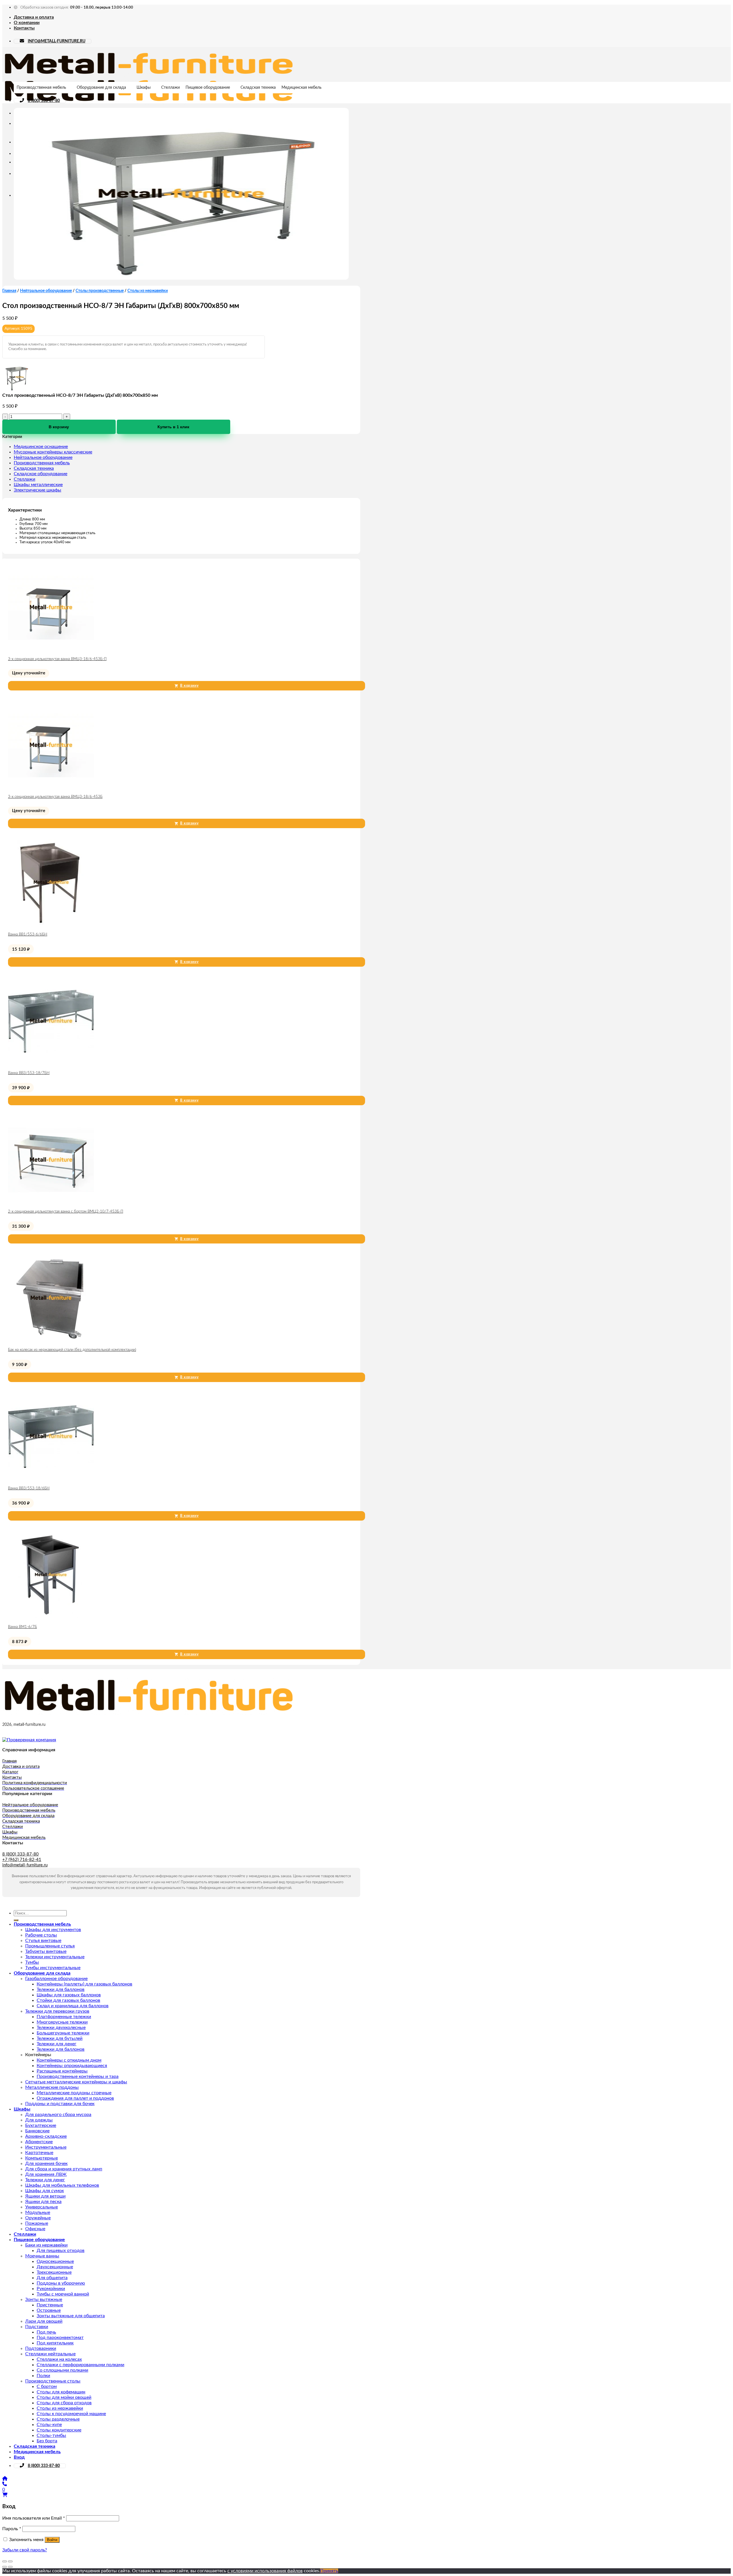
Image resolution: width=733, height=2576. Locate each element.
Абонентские (39, 2142)
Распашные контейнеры (62, 2071)
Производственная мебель (41, 88)
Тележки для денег (57, 2044)
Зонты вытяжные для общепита (71, 2316)
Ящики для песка (43, 2202)
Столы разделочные (58, 2419)
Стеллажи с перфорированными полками (80, 2365)
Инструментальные (46, 2147)
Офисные (35, 2229)
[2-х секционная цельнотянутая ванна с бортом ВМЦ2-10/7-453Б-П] (51, 1201)
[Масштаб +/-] (10, 2561)
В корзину (59, 427)
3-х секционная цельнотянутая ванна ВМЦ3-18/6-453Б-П (57, 659)
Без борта (47, 2441)
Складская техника (258, 88)
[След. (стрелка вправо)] (10, 2567)
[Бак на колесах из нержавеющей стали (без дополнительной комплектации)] (51, 1339)
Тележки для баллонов (61, 1989)
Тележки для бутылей (60, 2038)
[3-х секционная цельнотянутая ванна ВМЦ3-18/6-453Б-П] (51, 649)
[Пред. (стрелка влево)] (5, 2567)
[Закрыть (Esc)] (5, 2561)
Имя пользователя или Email (34, 2518)
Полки (43, 2376)
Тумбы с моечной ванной (63, 2294)
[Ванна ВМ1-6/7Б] (51, 1616)
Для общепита (52, 2278)
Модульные (38, 2212)
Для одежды (39, 2120)
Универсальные (42, 2207)
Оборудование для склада (101, 88)
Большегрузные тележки (63, 2033)
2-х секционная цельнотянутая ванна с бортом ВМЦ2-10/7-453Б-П (66, 1212)
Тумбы (32, 1962)
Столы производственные (100, 291)
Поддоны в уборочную (61, 2283)
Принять (329, 2571)
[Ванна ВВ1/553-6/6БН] (51, 924)
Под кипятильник (55, 2343)
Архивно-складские (46, 2136)
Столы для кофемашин (61, 2392)
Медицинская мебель (302, 88)
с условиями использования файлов (265, 2571)
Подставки (37, 2327)
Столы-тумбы (51, 2435)
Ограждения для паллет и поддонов (75, 2098)
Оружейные (38, 2218)
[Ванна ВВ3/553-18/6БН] (51, 1478)
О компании (27, 23)
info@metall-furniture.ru (25, 1865)
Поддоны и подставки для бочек (60, 2104)
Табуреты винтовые (46, 1951)
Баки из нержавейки (46, 2245)
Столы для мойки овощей (64, 2397)
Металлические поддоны (52, 2087)
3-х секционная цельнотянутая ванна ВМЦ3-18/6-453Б (55, 797)
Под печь (46, 2332)
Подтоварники (41, 2348)
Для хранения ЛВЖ (46, 2174)
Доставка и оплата (34, 17)
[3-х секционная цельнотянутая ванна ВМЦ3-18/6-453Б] (51, 786)
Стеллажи (171, 88)
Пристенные (50, 2305)
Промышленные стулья (50, 1946)
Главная (9, 291)
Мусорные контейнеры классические (53, 452)
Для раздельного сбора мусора (58, 2115)
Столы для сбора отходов (64, 2403)
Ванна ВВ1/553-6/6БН (28, 934)
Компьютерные (42, 2158)
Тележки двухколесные (61, 2028)
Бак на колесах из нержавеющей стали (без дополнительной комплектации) (72, 1350)
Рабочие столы (41, 1935)
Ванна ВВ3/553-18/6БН (29, 1488)
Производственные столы (53, 2381)
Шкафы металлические (38, 485)
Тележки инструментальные (55, 1957)
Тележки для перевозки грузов (57, 2011)
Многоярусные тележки (62, 2022)
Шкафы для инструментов (53, 1930)
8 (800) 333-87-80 (44, 101)
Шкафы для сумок (45, 2191)
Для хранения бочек (46, 2164)
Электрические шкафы (38, 490)
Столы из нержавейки (148, 291)
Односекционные (55, 2261)
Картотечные (39, 2153)
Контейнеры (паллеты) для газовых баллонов (84, 1984)
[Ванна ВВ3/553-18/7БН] (51, 1063)
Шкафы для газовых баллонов (69, 1995)
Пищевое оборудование (208, 88)
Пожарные (37, 2223)
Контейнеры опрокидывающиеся (72, 2066)
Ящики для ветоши (45, 2196)
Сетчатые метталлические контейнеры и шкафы (76, 2082)
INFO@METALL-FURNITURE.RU (57, 41)
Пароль (12, 2529)
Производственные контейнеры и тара (78, 2076)
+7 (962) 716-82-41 (22, 1860)
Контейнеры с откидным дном (69, 2060)
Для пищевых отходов (61, 2251)
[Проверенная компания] (29, 1740)
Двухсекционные (55, 2267)
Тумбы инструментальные (53, 1968)
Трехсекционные (54, 2272)
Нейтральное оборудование (46, 291)
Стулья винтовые (43, 1941)
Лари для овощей (44, 2321)
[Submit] (16, 1920)
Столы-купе (49, 2425)
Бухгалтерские (41, 2125)
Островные (49, 2310)
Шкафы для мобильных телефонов (62, 2185)
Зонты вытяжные (44, 2299)
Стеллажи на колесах (59, 2359)
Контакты (24, 28)
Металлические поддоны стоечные (74, 2093)
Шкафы (144, 88)
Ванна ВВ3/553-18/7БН (29, 1073)
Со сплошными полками (62, 2370)
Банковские (37, 2131)
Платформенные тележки (64, 2017)
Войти (52, 2540)
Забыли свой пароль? (25, 2550)
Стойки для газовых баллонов (68, 2000)
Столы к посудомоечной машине (71, 2414)
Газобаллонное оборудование (56, 1979)
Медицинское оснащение (41, 447)
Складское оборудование (41, 474)
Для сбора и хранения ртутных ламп (64, 2169)
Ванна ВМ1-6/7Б (22, 1627)
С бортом (47, 2386)
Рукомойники (51, 2289)
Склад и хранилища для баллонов (73, 2006)
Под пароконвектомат (60, 2338)
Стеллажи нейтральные (50, 2354)
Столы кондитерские (59, 2430)
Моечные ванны (42, 2256)
